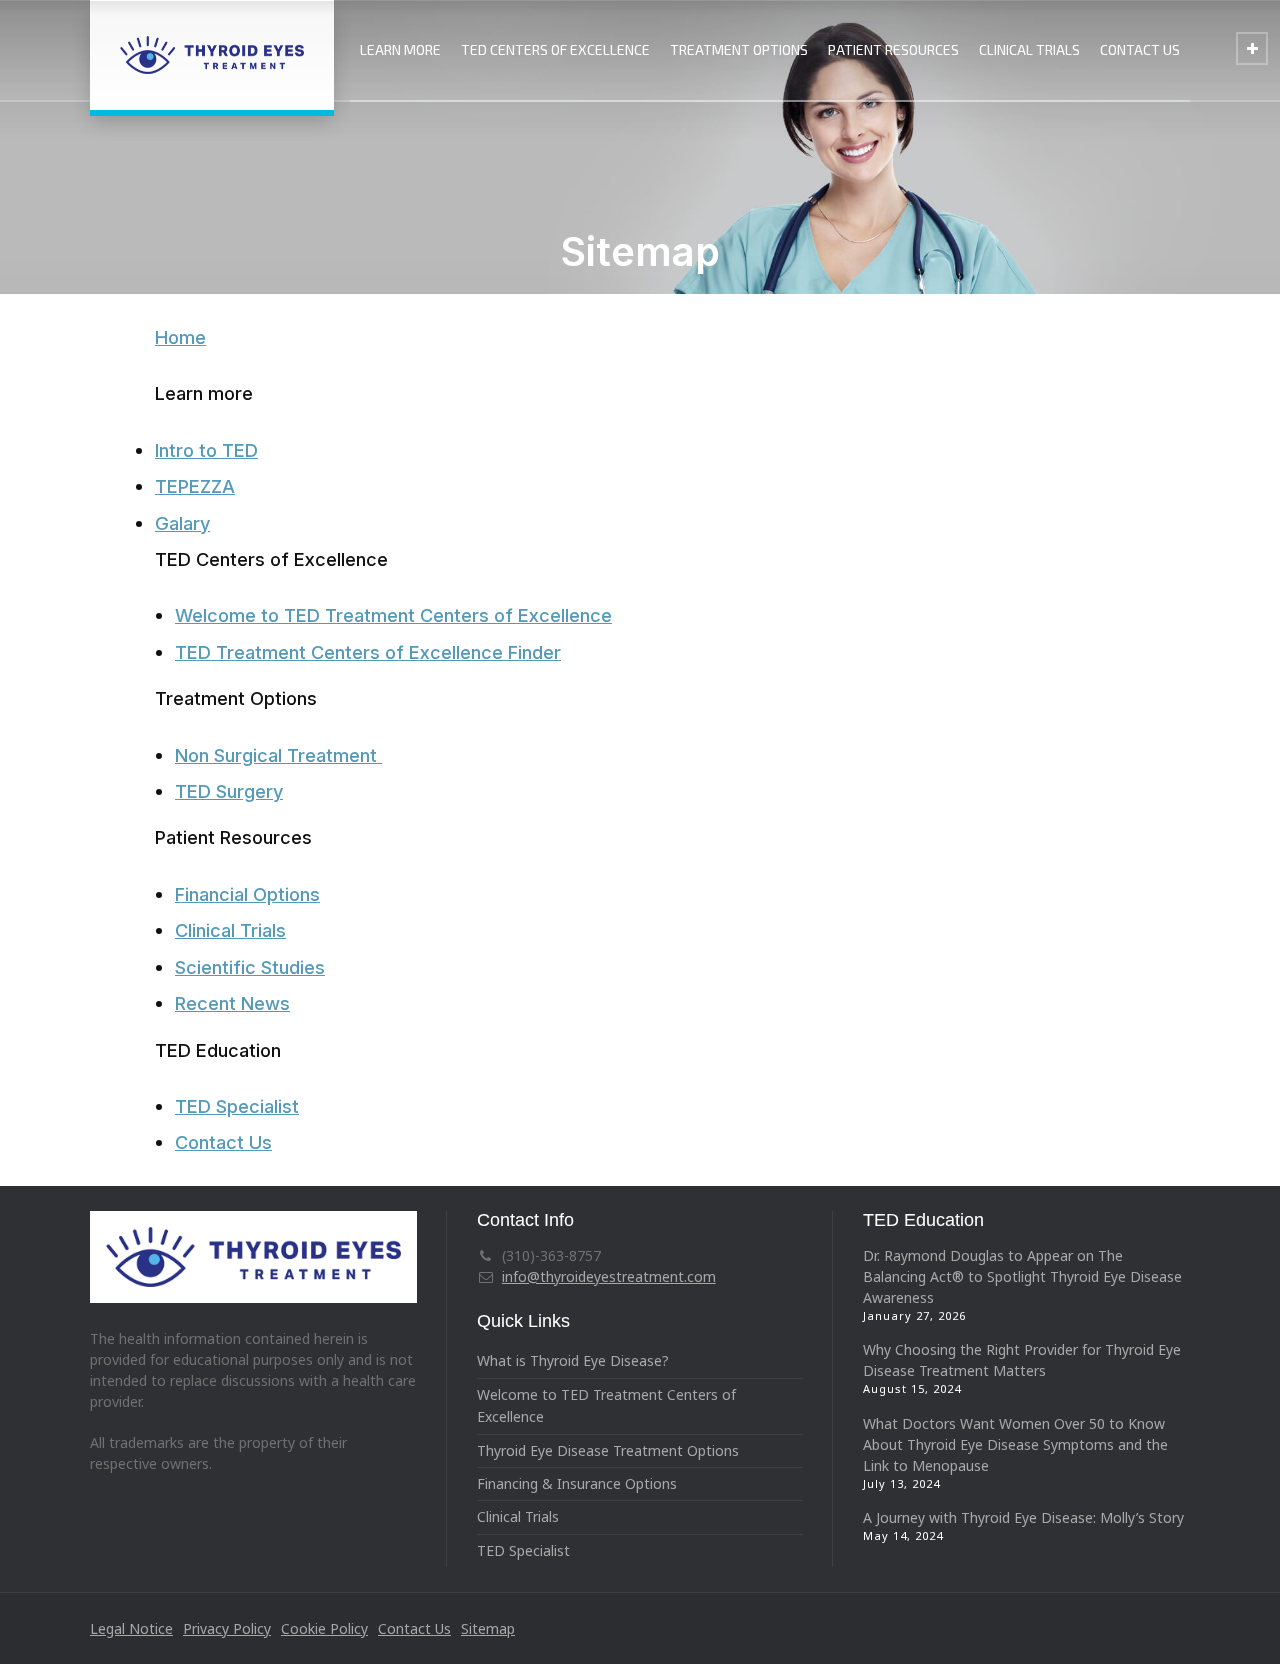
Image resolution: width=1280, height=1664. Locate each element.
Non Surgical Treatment (278, 755)
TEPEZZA (195, 486)
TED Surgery (229, 791)
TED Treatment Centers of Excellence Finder (368, 652)
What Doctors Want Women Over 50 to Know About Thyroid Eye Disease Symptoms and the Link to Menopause (1015, 1444)
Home (180, 337)
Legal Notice (131, 1628)
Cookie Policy (324, 1628)
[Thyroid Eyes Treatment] (212, 55)
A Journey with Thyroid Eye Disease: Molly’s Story (1023, 1517)
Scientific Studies (250, 967)
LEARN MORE (400, 49)
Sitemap (488, 1628)
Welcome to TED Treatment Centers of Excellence (393, 615)
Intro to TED (206, 450)
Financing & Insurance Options (577, 1483)
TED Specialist (237, 1106)
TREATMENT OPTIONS (739, 49)
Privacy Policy (227, 1628)
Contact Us (223, 1142)
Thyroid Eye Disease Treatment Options (608, 1450)
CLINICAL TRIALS (1029, 49)
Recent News (232, 1003)
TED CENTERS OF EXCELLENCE (555, 49)
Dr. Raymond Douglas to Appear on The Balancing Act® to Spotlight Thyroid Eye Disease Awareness (1022, 1276)
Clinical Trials (230, 930)
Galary (182, 523)
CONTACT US (1140, 49)
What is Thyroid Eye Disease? (573, 1360)
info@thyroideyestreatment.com (609, 1276)
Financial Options (247, 894)
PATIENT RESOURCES (893, 49)
